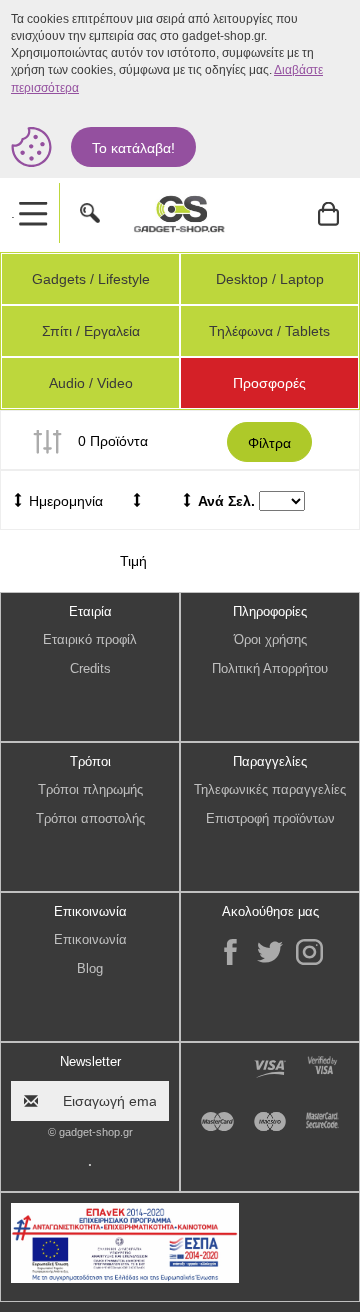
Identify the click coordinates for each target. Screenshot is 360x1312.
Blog (90, 968)
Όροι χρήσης (270, 639)
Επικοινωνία (90, 939)
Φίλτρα (269, 443)
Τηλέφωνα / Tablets (269, 331)
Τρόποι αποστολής (90, 818)
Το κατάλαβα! (133, 148)
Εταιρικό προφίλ (90, 639)
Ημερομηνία (64, 501)
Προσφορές (269, 383)
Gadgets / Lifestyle (91, 279)
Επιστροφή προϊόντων (270, 818)
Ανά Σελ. (226, 501)
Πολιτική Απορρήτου (270, 668)
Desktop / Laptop (270, 279)
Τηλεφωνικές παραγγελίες (270, 789)
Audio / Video (91, 383)
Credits (90, 668)
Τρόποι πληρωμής (90, 789)
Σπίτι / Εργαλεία (91, 331)
